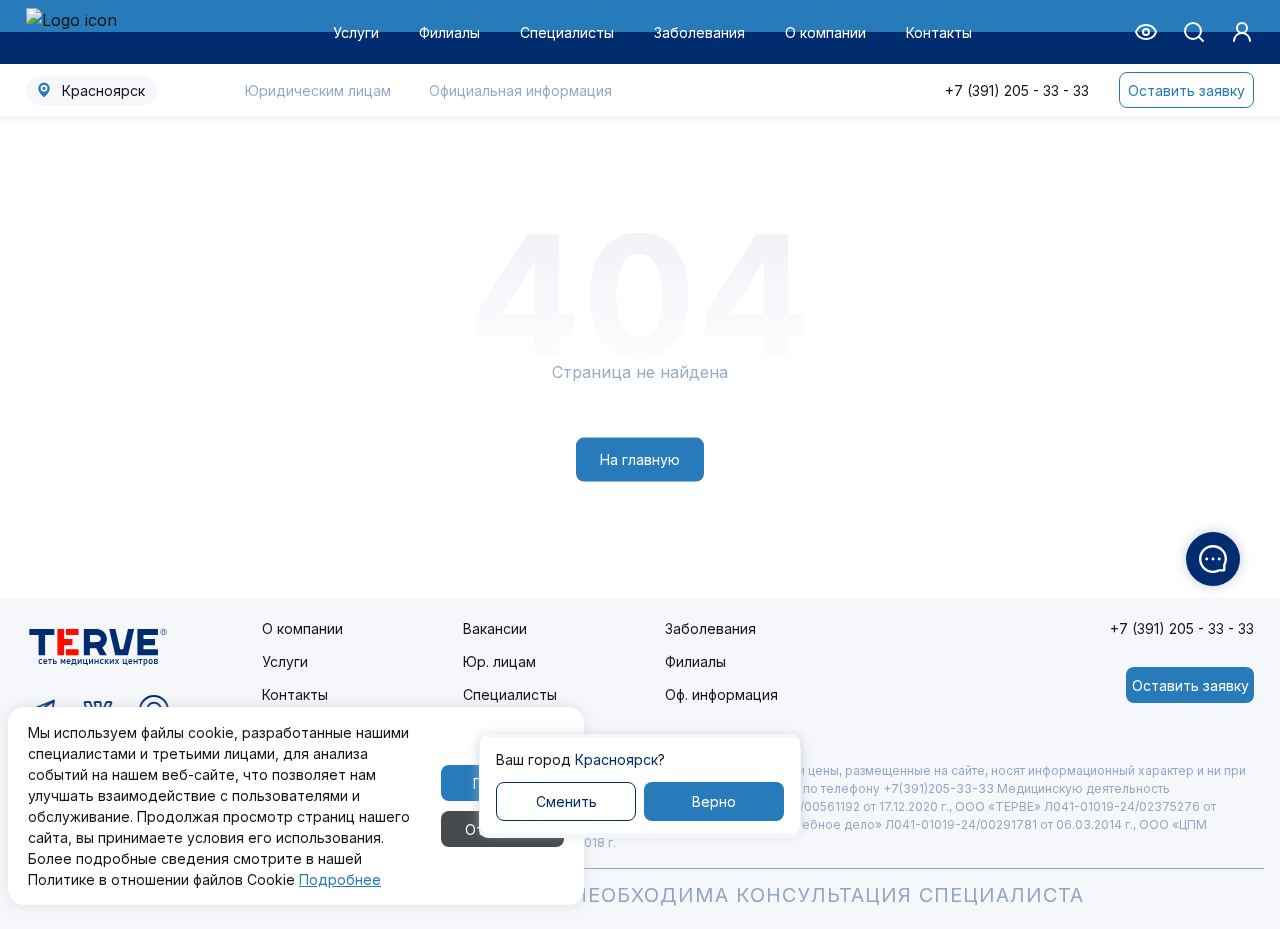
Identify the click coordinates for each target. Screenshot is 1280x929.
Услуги (356, 32)
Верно (714, 801)
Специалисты (567, 32)
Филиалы (449, 32)
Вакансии (495, 628)
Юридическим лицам (318, 90)
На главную (640, 459)
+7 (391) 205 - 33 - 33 (1017, 90)
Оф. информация (721, 694)
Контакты (939, 32)
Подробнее (340, 879)
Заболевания (699, 32)
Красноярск (103, 90)
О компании (825, 32)
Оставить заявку (1186, 90)
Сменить (566, 801)
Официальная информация (520, 90)
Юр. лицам (499, 661)
